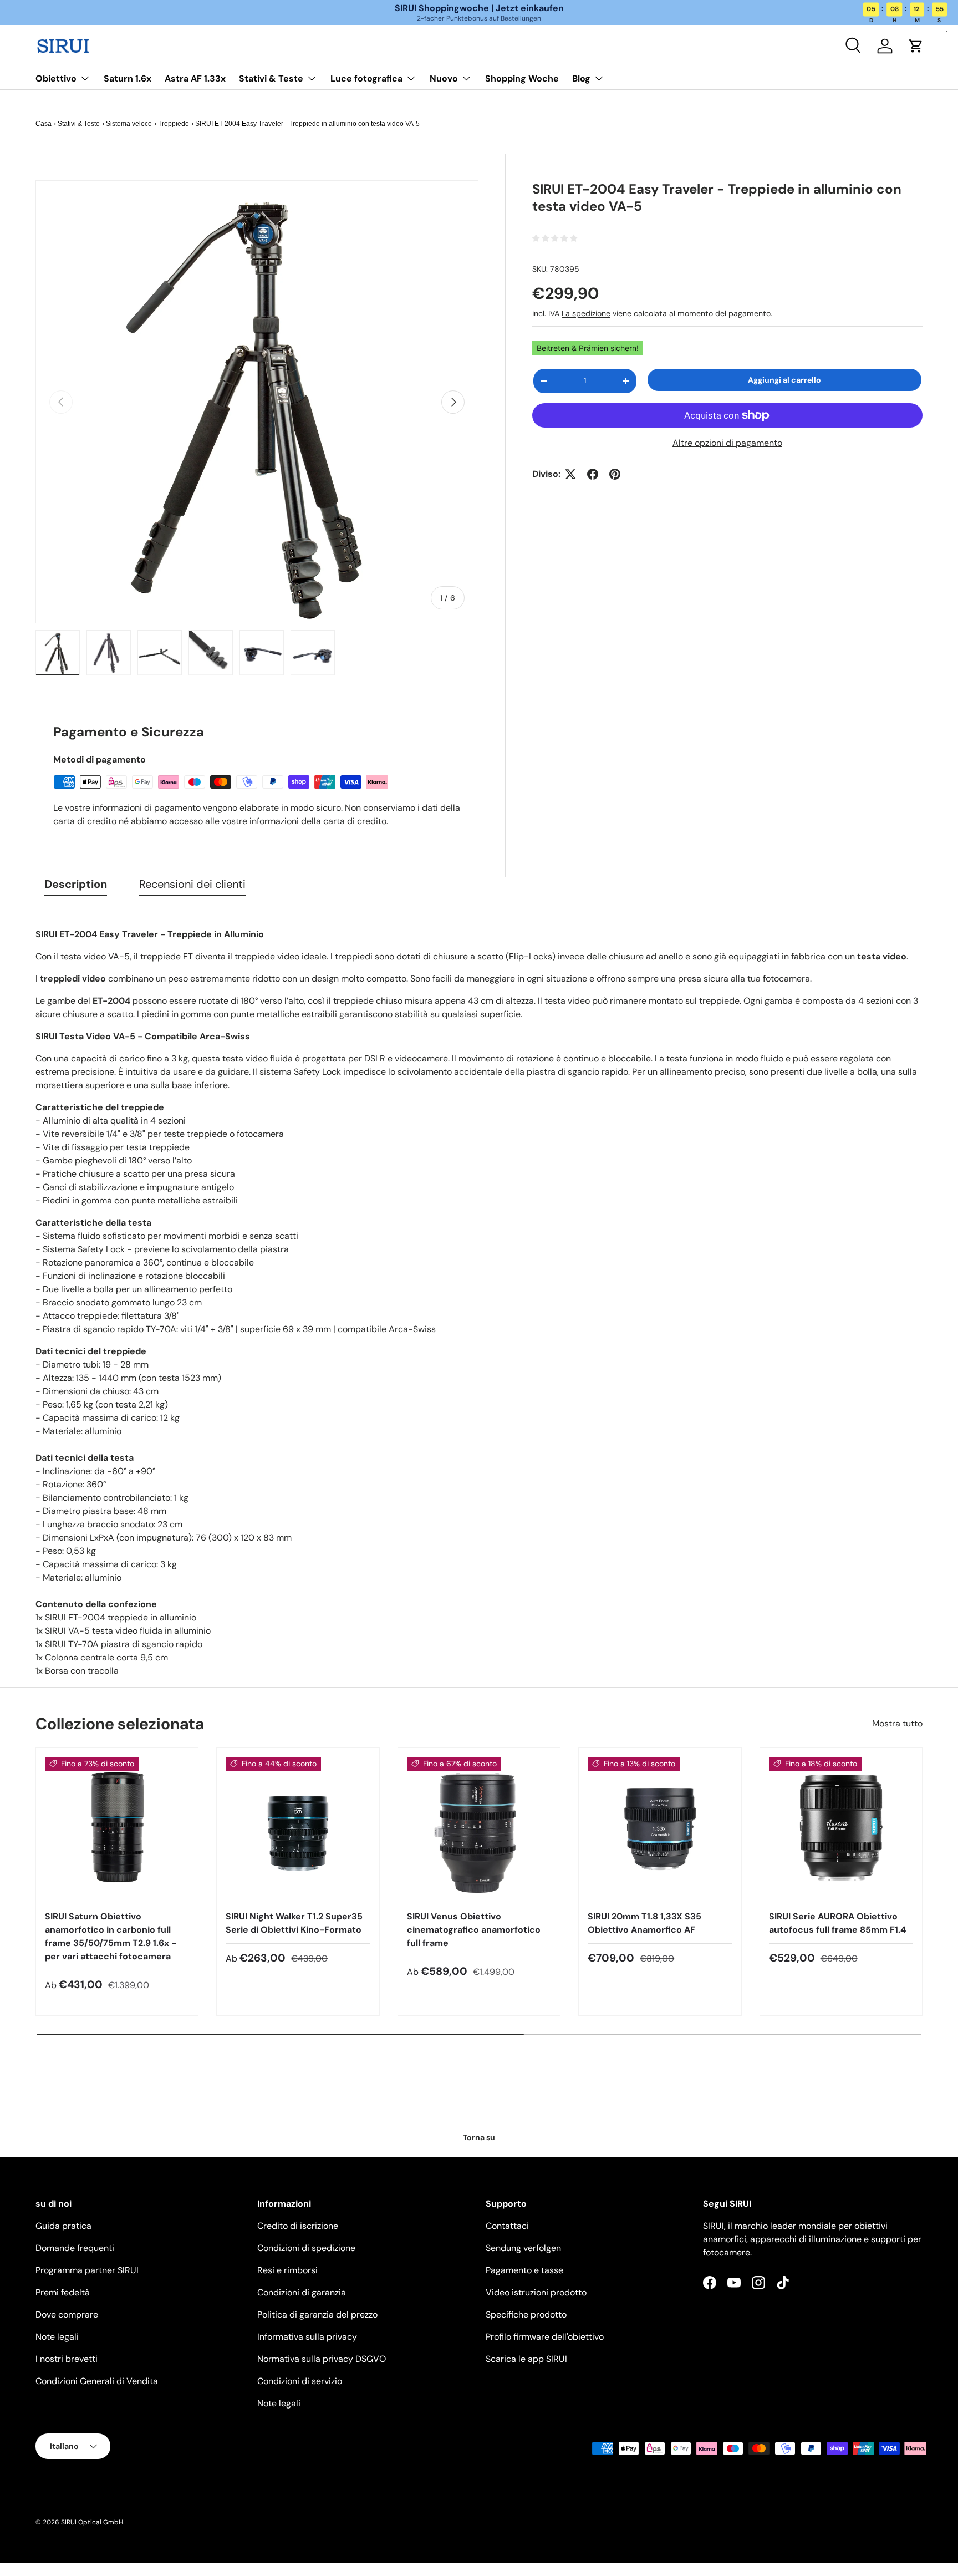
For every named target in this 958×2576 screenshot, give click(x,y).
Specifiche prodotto (526, 2315)
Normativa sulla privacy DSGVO (322, 2359)
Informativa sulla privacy (307, 2337)
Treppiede (174, 124)
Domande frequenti (75, 2248)
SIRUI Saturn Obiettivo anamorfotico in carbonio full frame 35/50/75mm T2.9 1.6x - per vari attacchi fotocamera (111, 1936)
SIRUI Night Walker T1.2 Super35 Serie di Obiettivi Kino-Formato (294, 1923)
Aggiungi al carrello (784, 380)
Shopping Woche (522, 78)
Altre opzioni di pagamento (727, 443)
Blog (581, 78)
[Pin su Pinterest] (615, 474)
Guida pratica (63, 2226)
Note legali (57, 2337)
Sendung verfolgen (523, 2248)
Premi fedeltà (63, 2292)
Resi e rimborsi (287, 2270)
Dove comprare (67, 2315)
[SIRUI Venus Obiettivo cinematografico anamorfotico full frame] (479, 1829)
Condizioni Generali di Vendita (97, 2381)
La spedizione (586, 314)
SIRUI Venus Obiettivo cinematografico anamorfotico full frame (474, 1930)
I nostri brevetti (67, 2359)
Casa (44, 124)
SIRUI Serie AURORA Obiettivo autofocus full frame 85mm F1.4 (837, 1923)
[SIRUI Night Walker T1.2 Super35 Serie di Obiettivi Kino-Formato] (298, 1829)
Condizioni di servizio (300, 2381)
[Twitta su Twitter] (570, 474)
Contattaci (507, 2226)
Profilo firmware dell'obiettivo (545, 2337)
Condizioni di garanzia (302, 2292)
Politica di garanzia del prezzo (317, 2315)
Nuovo (444, 78)
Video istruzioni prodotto (536, 2292)
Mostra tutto (897, 1723)
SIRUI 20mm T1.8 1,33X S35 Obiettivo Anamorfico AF (644, 1923)
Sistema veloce (129, 124)
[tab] (76, 886)
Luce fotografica (366, 78)
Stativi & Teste (271, 78)
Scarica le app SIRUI (526, 2359)
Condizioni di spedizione (306, 2248)
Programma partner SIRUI (87, 2270)
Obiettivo (56, 78)
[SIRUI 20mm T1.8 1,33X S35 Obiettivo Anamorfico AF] (660, 1829)
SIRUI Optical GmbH (92, 2522)
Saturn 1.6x (128, 78)
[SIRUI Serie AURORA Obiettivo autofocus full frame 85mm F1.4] (841, 1829)
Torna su (479, 2137)
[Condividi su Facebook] (593, 474)
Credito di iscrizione (298, 2226)
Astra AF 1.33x (195, 78)
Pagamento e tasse (524, 2270)
